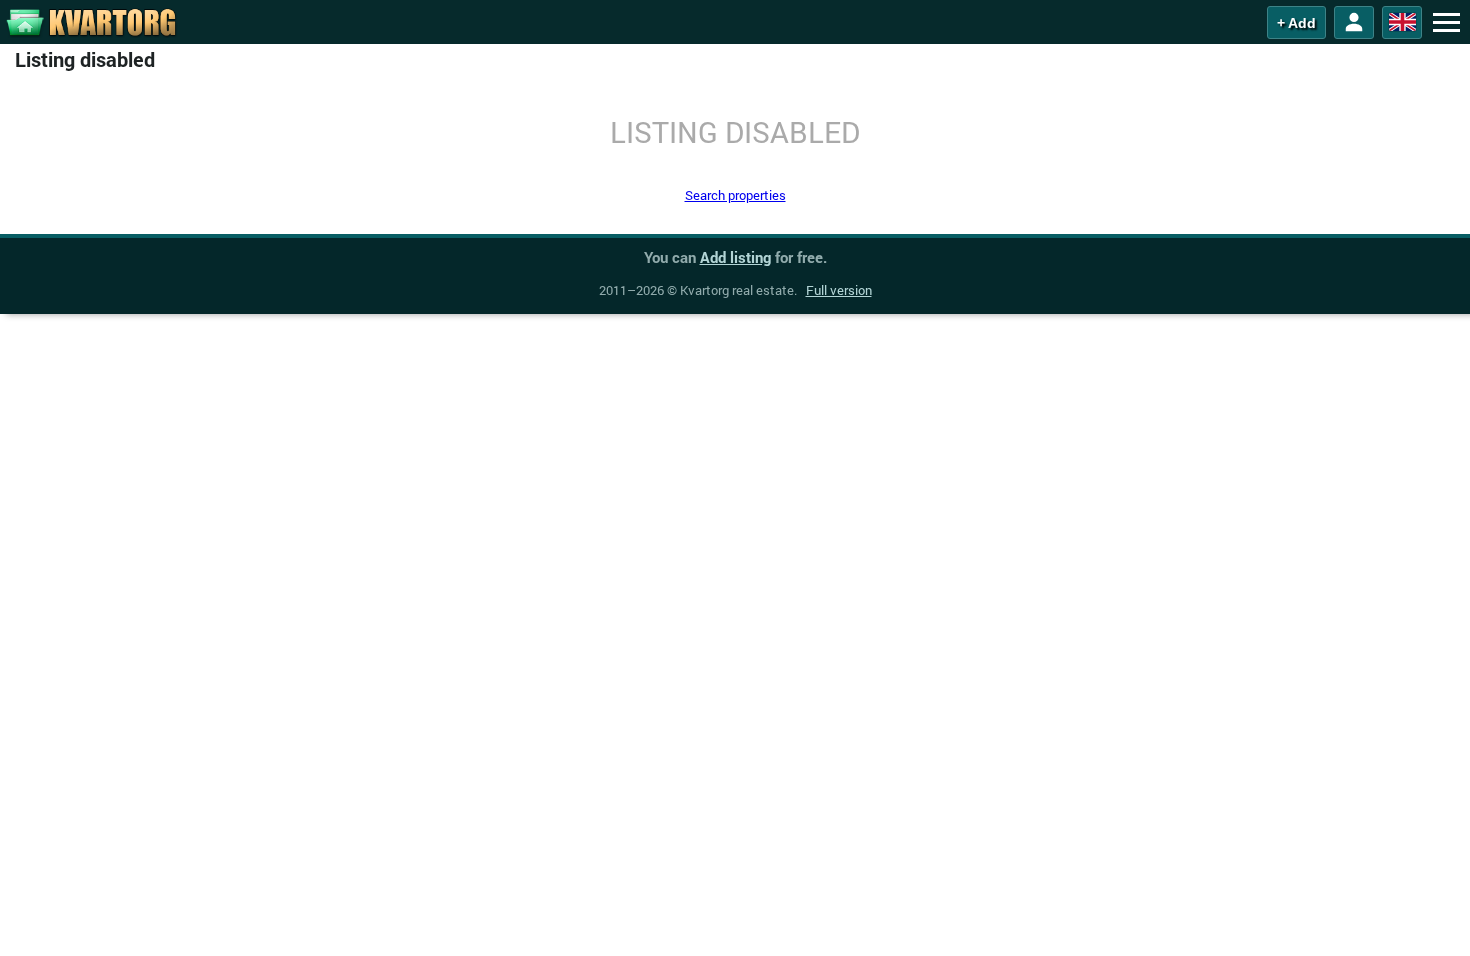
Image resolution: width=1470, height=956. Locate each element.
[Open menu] (1446, 22)
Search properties (735, 195)
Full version (839, 290)
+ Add (1296, 23)
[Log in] (1354, 22)
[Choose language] (1402, 22)
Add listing (735, 257)
